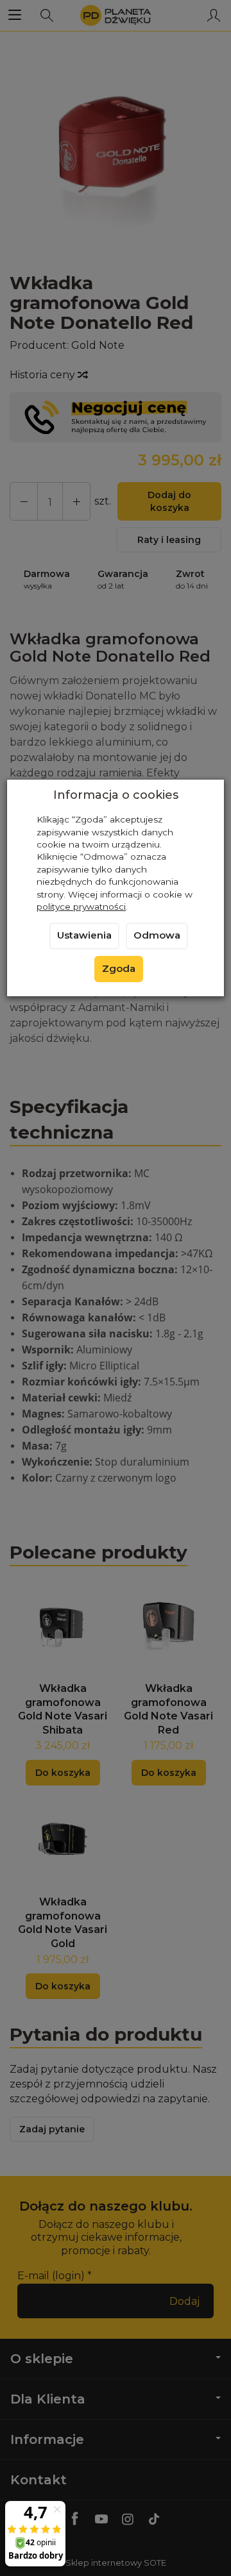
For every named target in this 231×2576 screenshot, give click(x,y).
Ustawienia (84, 935)
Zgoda (119, 969)
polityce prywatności (81, 907)
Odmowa (157, 935)
